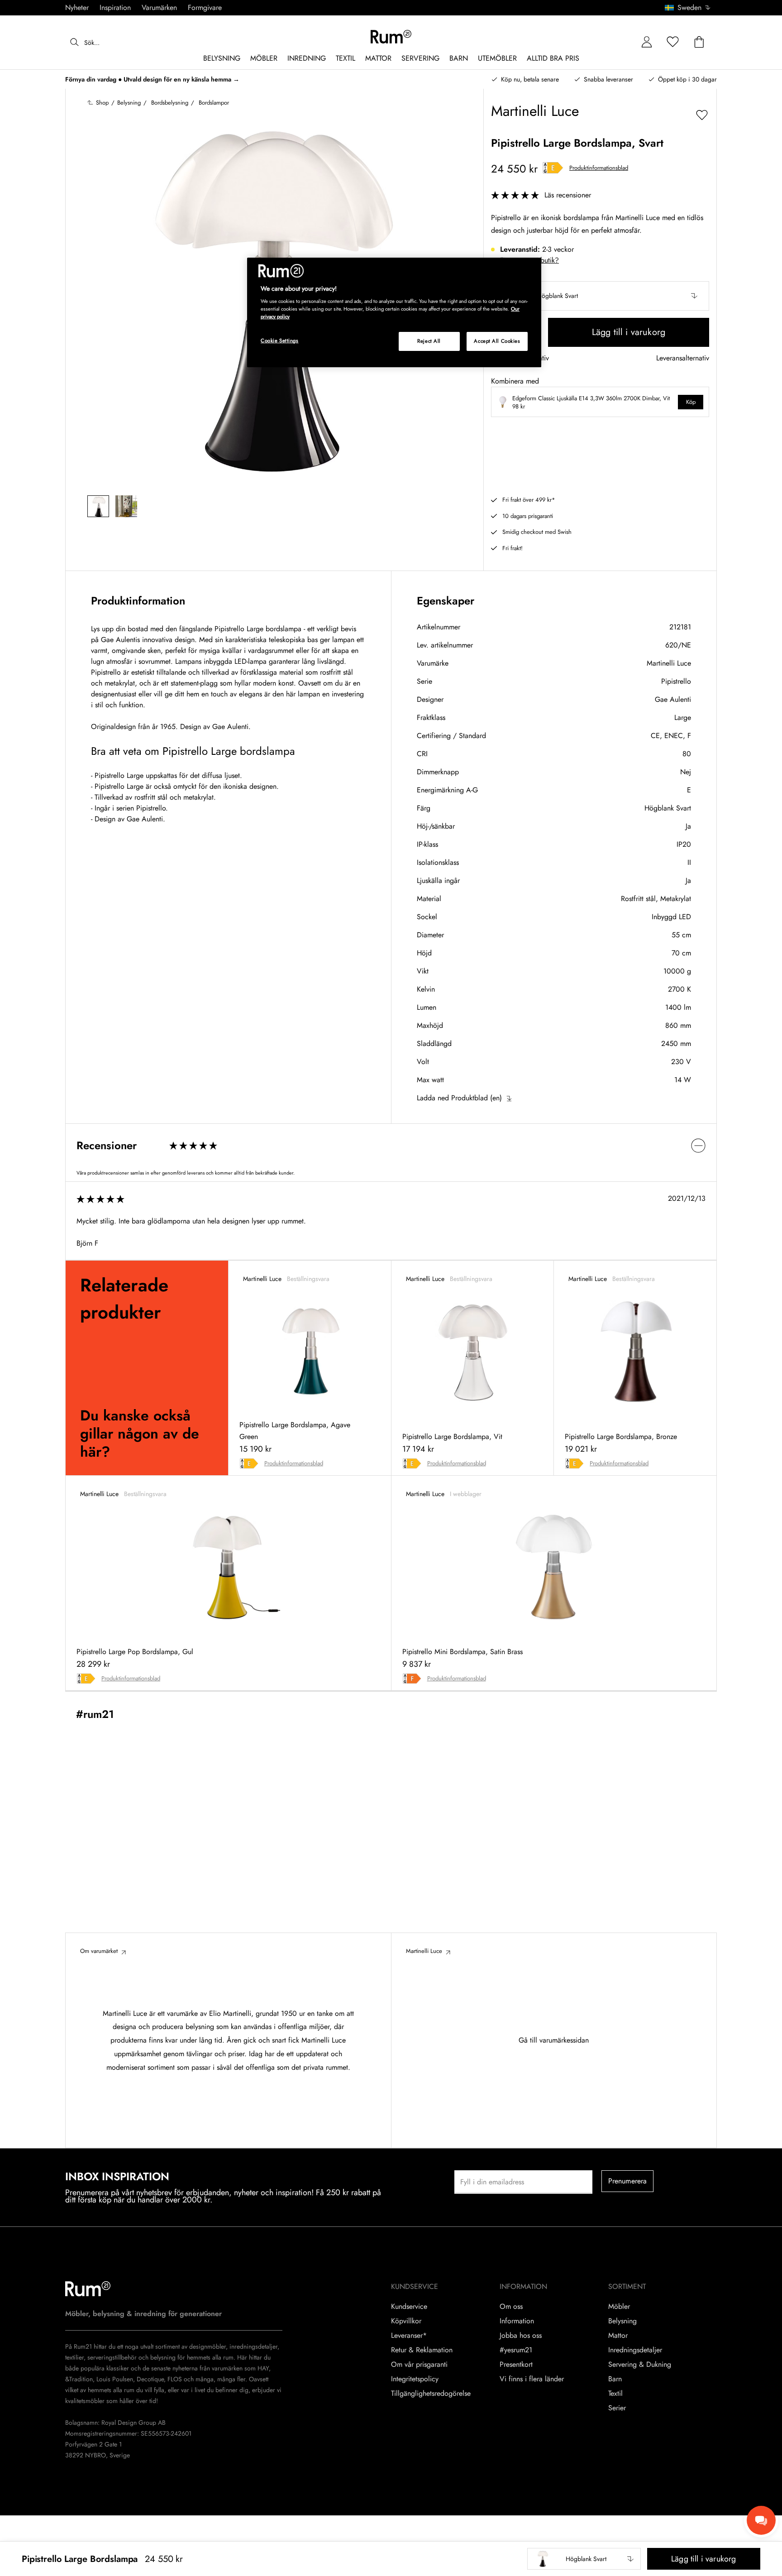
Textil (615, 2394)
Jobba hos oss (521, 2336)
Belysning (622, 2321)
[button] (691, 8)
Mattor (618, 2336)
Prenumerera (628, 2181)
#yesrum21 (516, 2350)
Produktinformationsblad (599, 168)
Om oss (511, 2307)
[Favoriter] (673, 42)
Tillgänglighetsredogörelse (431, 2394)
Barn (615, 2379)
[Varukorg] (699, 42)
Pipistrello (676, 681)
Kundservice (409, 2307)
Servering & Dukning (640, 2365)
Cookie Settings (280, 341)
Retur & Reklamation (422, 2350)
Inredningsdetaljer (635, 2350)
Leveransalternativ (683, 358)
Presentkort (516, 2365)
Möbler (619, 2307)
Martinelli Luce (669, 663)
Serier (617, 2408)
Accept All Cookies (497, 341)
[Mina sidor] (647, 42)
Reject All (429, 341)
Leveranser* (409, 2336)
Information (517, 2321)
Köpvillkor (406, 2321)
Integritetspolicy (415, 2379)
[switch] (391, 1145)
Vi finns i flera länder (532, 2379)
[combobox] (688, 8)
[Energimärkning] (553, 168)
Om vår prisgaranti (419, 2365)
